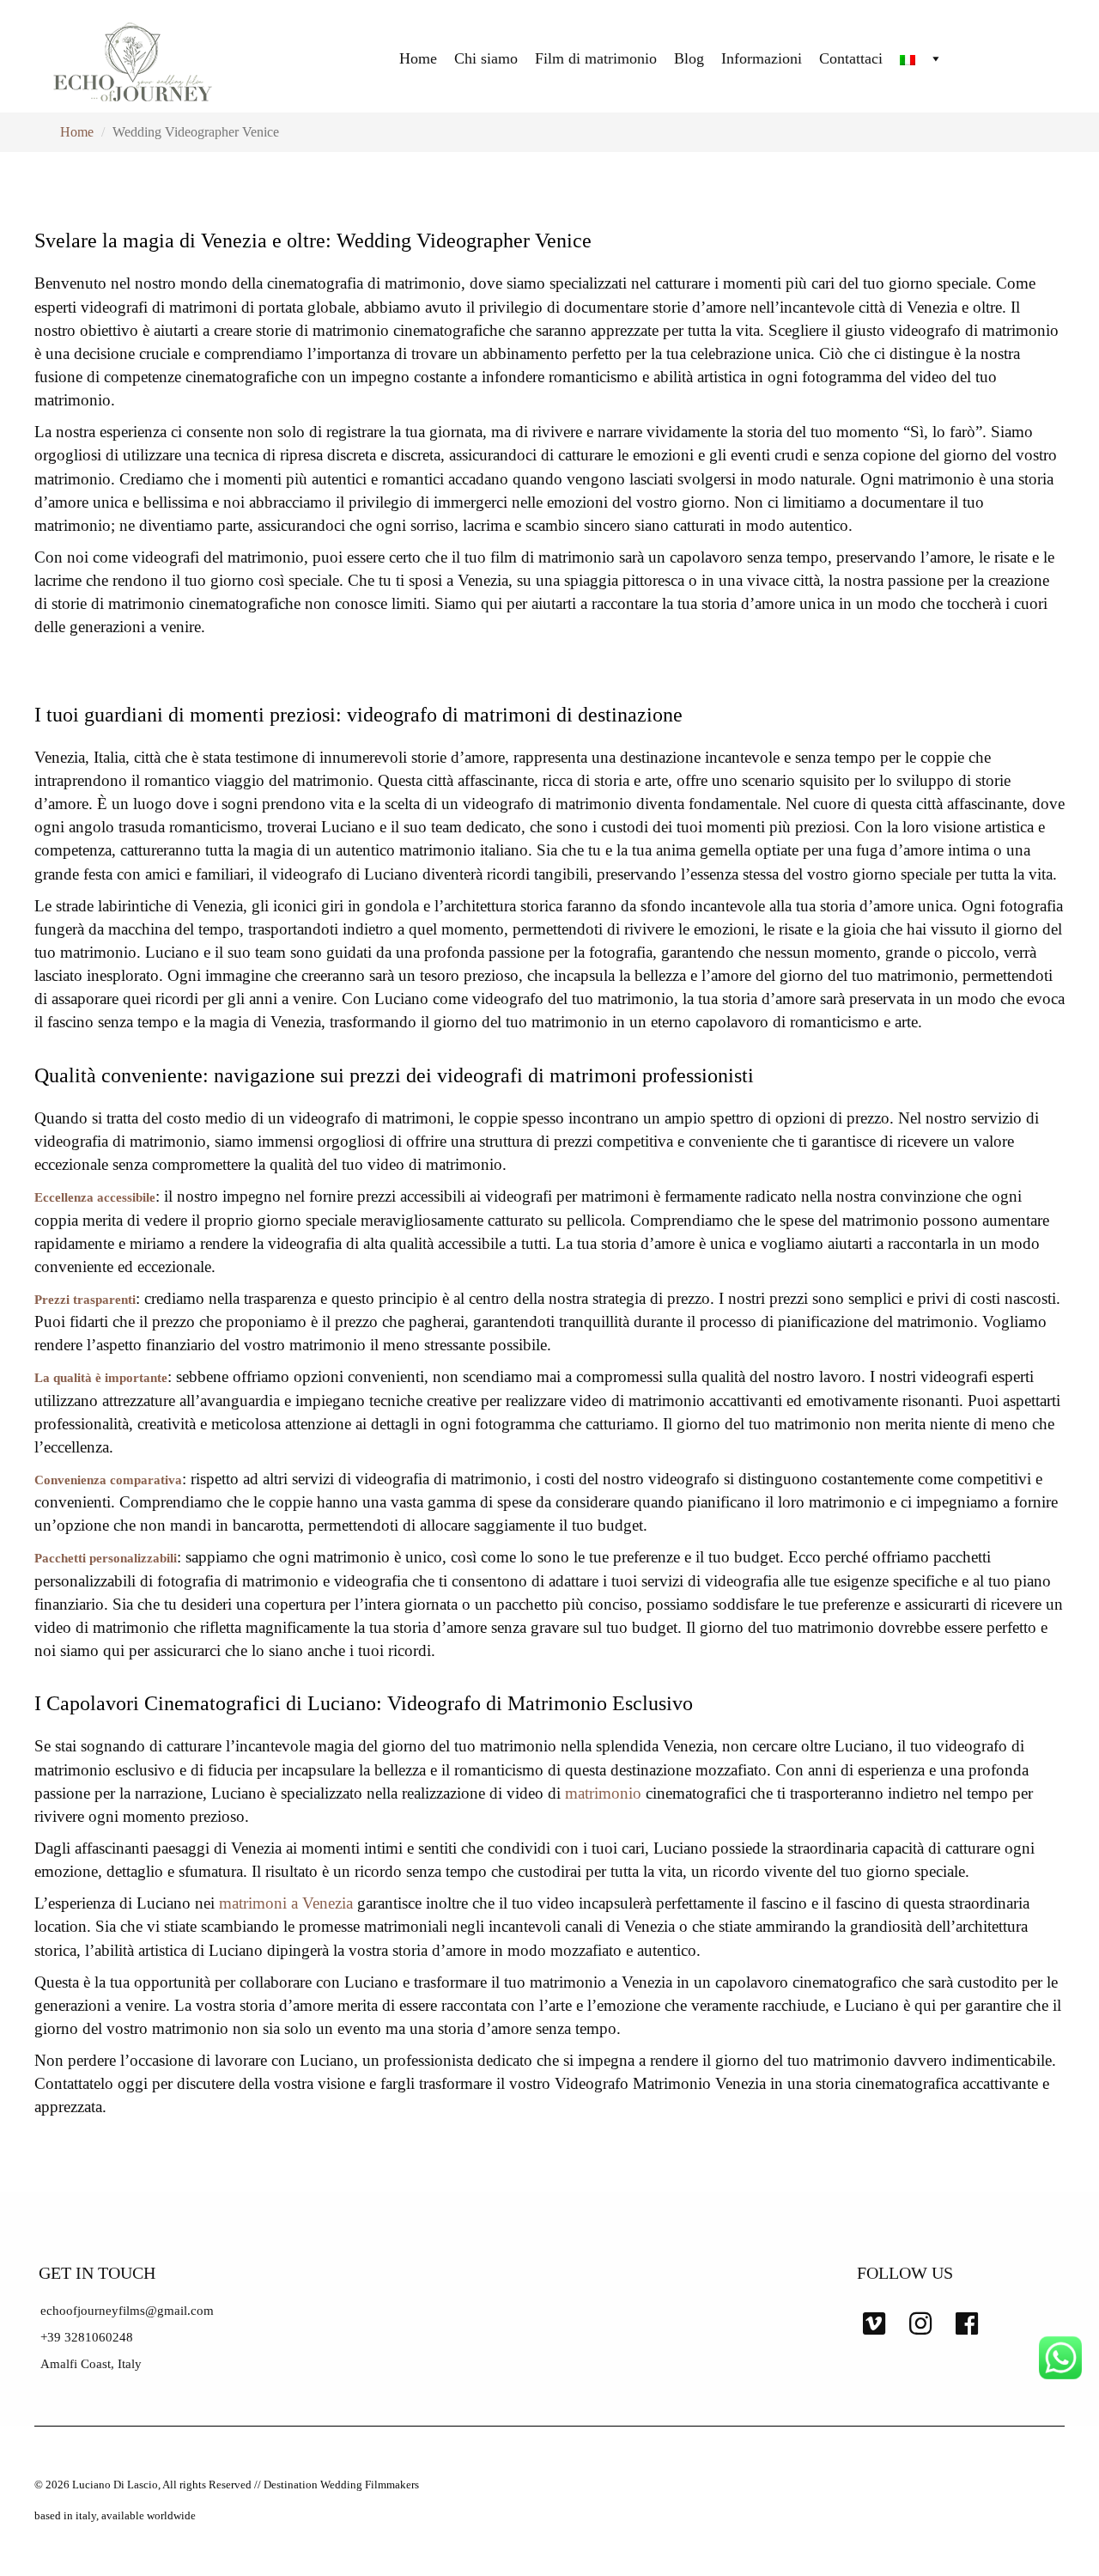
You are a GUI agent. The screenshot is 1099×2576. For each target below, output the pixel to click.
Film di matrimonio (596, 58)
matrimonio (603, 1793)
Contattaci (851, 58)
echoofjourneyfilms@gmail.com (127, 2311)
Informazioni (762, 58)
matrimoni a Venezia (286, 1903)
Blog (689, 58)
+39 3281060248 (87, 2337)
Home (418, 58)
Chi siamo (486, 58)
